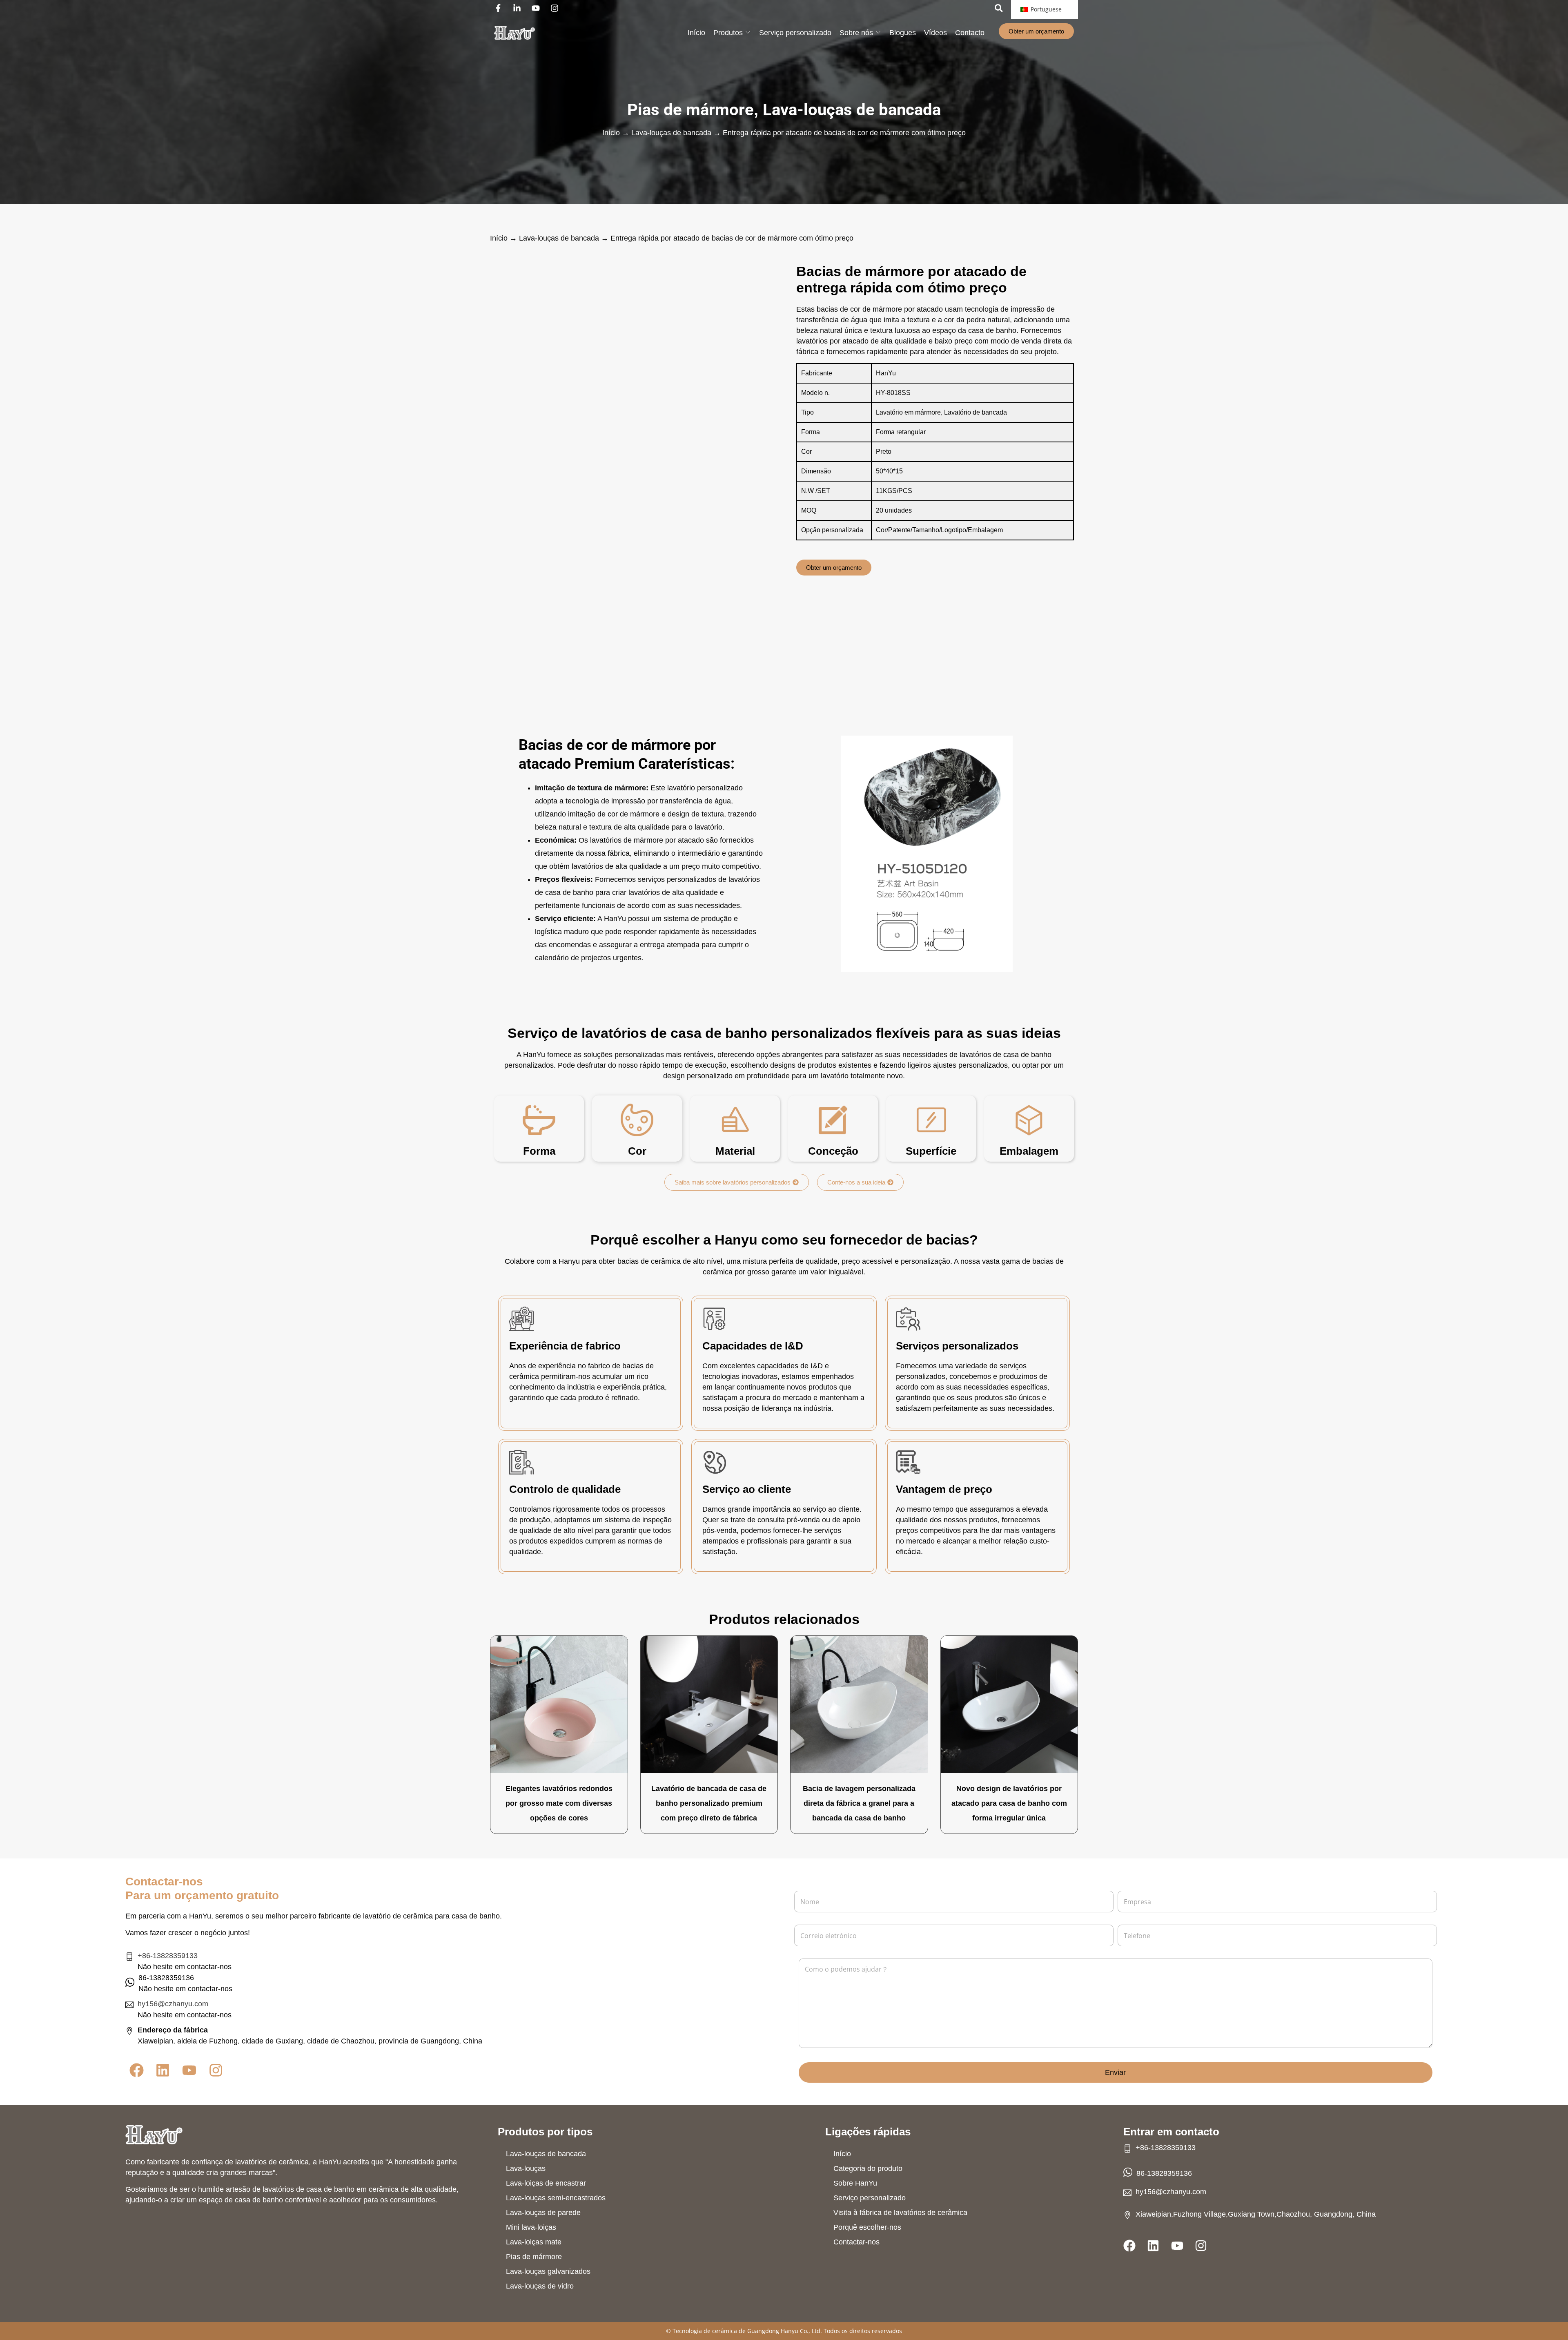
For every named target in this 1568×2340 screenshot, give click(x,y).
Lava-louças (526, 2168)
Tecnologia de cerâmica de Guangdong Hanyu (735, 2331)
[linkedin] (519, 8)
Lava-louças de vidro (540, 2286)
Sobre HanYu (855, 2183)
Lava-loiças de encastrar (546, 2183)
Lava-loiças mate (534, 2242)
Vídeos (935, 33)
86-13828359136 (1164, 2173)
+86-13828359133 (168, 1956)
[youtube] (538, 8)
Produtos (728, 33)
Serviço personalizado (795, 33)
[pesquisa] (999, 8)
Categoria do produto (868, 2168)
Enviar (1115, 2072)
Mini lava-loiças (531, 2227)
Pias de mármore (690, 110)
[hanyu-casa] (154, 2135)
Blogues (903, 33)
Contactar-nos (856, 2242)
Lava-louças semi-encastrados (556, 2198)
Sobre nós (856, 33)
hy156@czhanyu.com (173, 2004)
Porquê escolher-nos (867, 2227)
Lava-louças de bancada (852, 110)
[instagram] (557, 8)
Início (696, 33)
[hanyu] (514, 33)
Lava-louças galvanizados (548, 2271)
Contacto (970, 33)
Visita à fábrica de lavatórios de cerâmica (900, 2213)
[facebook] (500, 8)
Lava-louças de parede (543, 2213)
